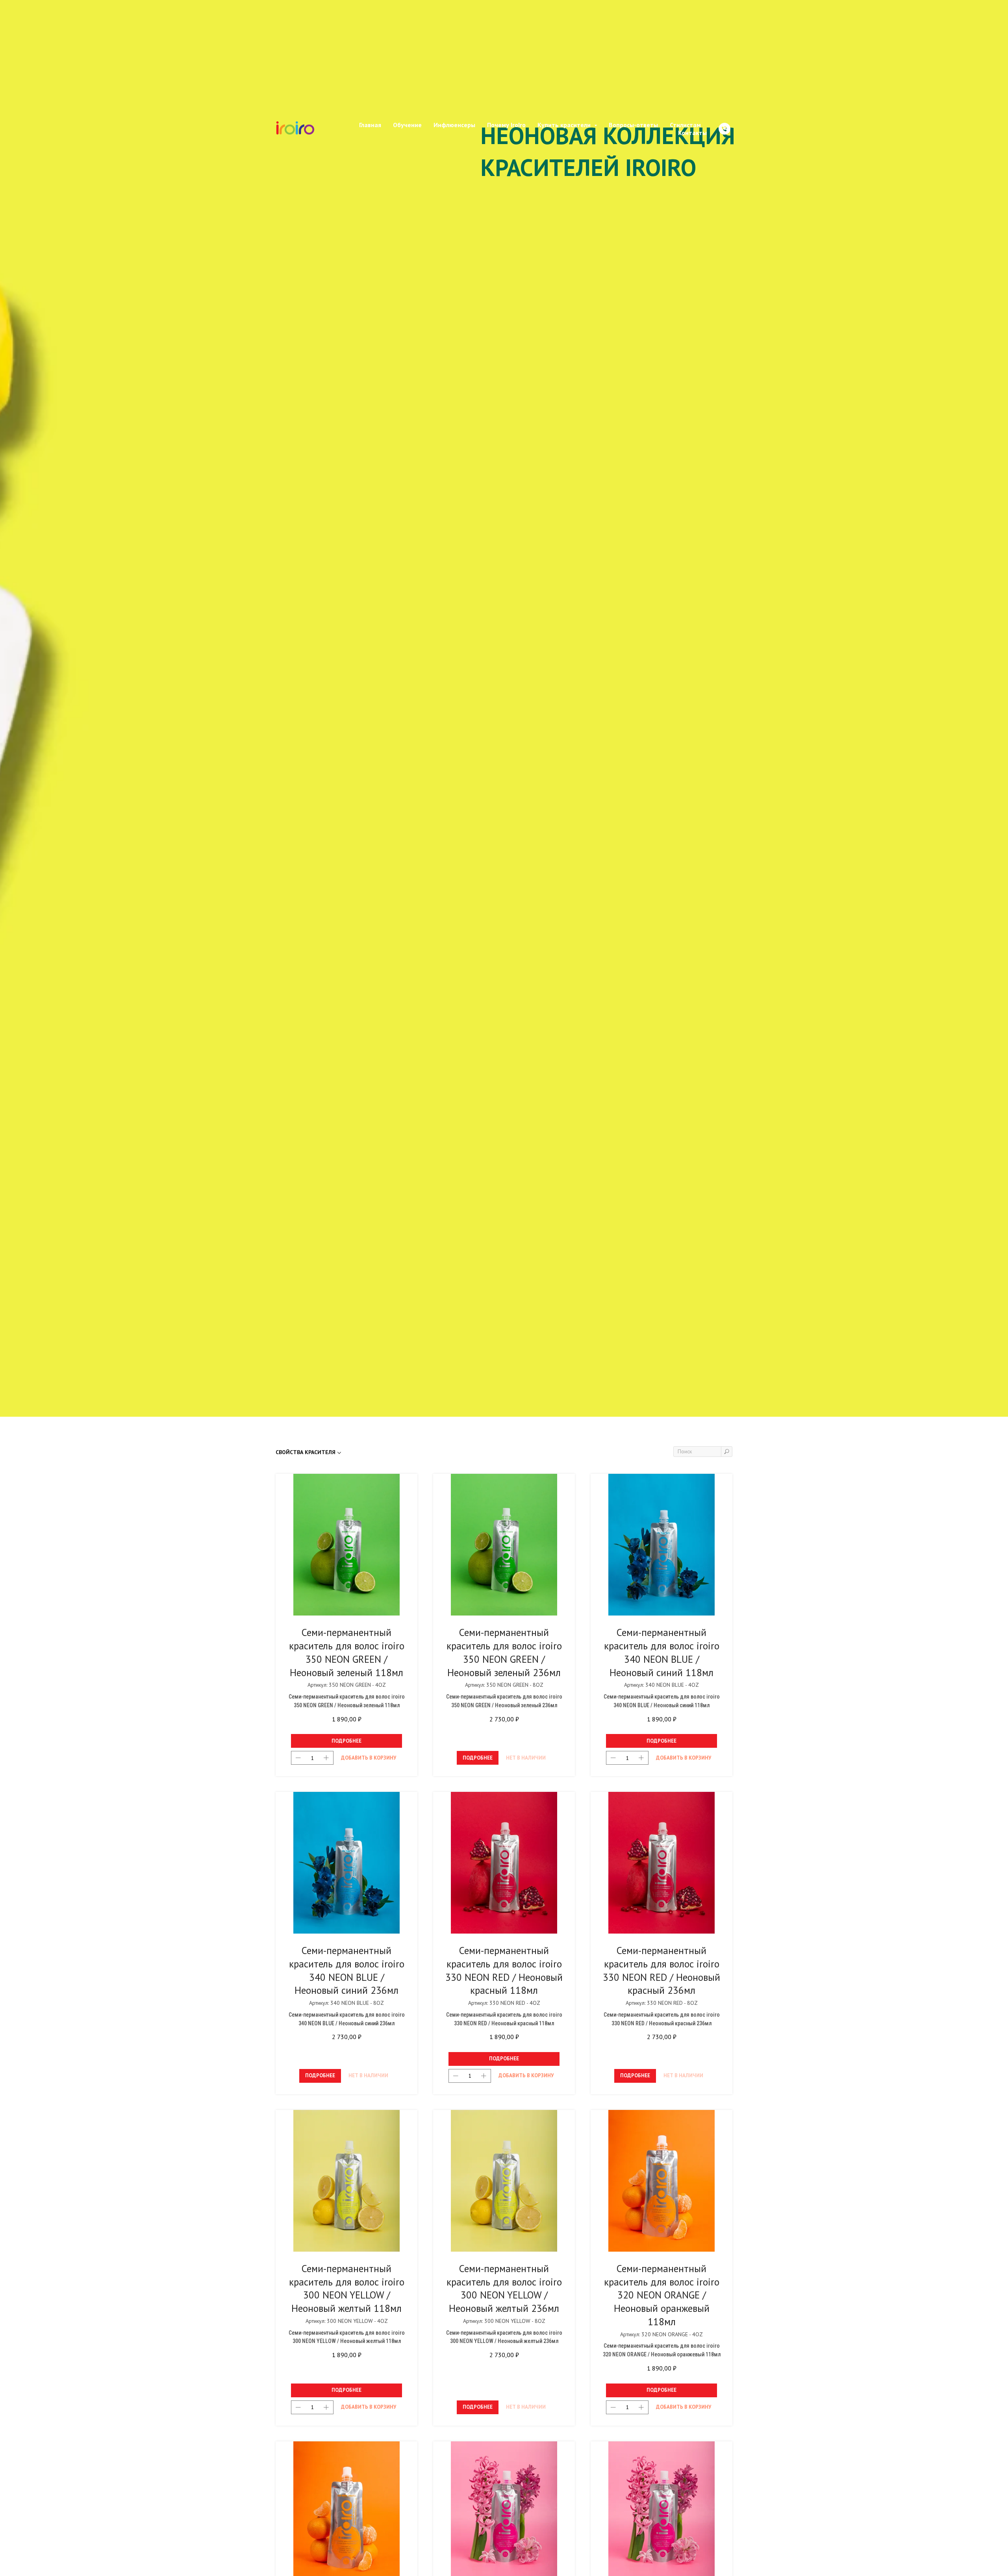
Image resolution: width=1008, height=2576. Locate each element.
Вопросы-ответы (633, 61)
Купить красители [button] (565, 61)
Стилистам (685, 61)
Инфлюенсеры (454, 61)
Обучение (407, 61)
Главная (370, 61)
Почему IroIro (506, 61)
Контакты (692, 68)
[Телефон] (724, 65)
